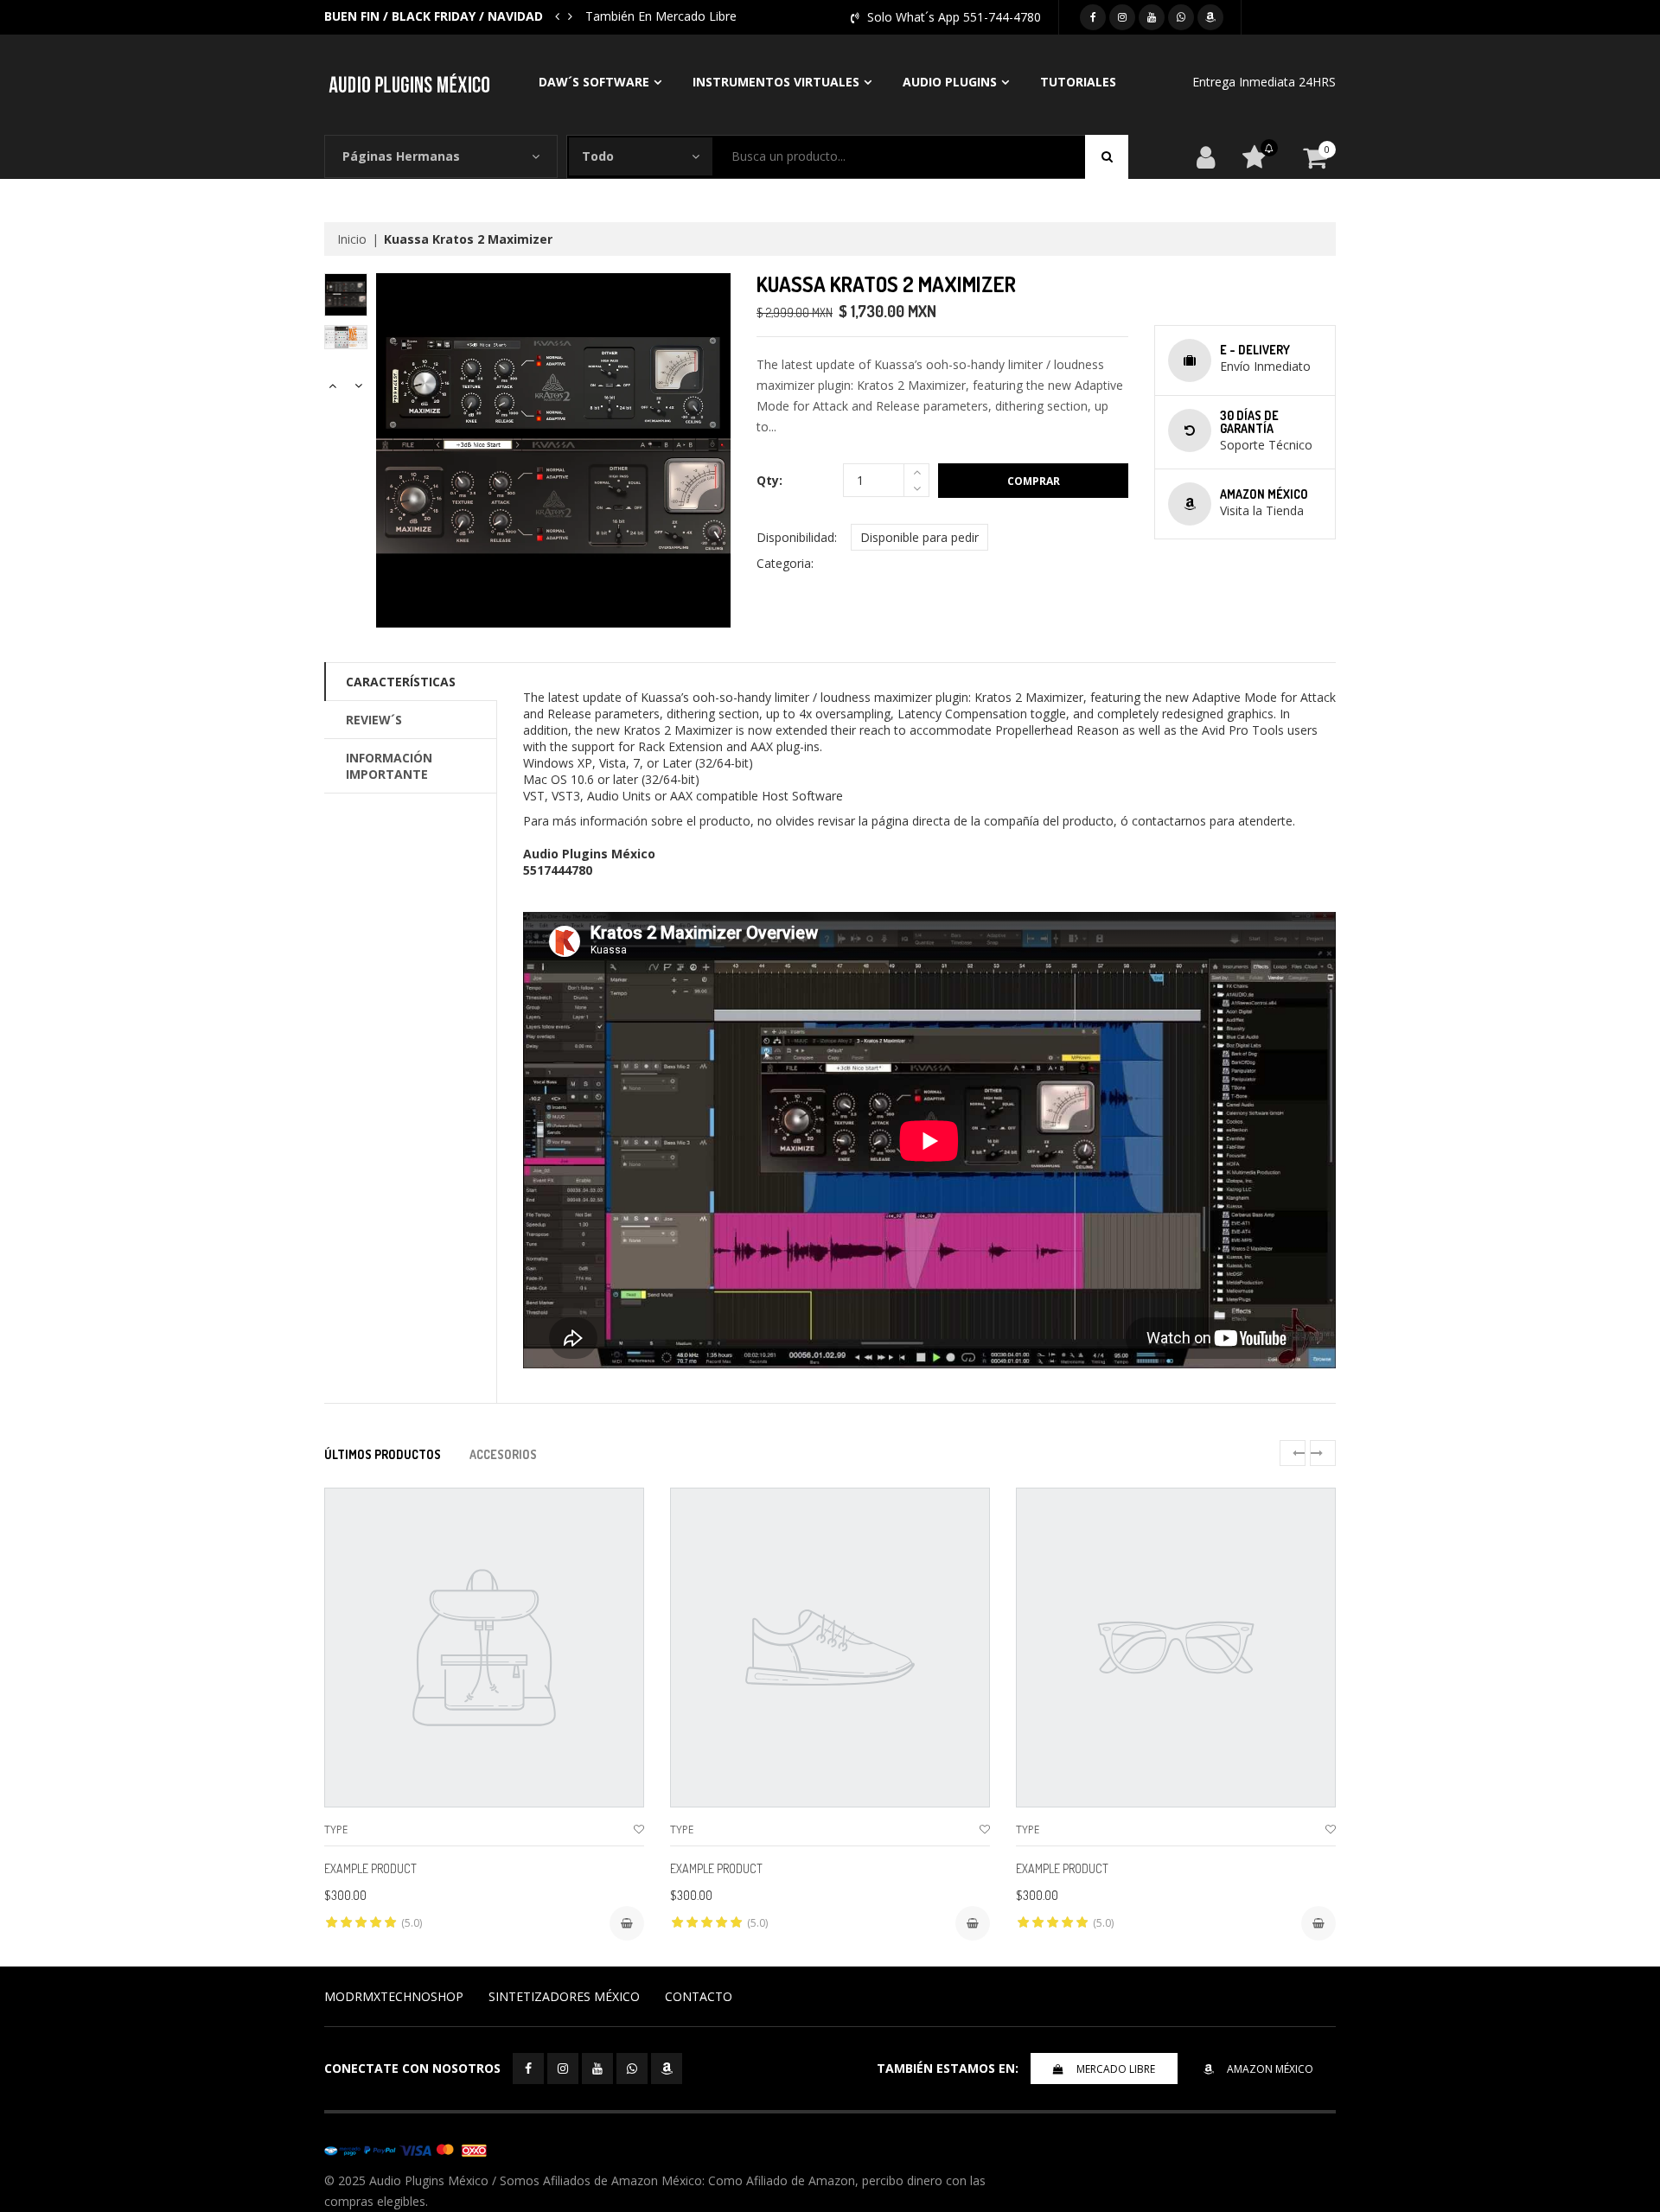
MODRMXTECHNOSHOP (394, 1996)
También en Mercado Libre (661, 16)
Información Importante (389, 766)
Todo (598, 156)
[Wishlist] (639, 1830)
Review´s (374, 720)
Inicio (352, 239)
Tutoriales (1078, 82)
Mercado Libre (1116, 2069)
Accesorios (503, 1454)
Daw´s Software (594, 82)
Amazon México (1270, 2069)
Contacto (699, 1996)
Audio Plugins (950, 82)
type (336, 1830)
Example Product (370, 1868)
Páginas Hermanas (401, 156)
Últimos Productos (383, 1454)
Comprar (1034, 481)
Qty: (769, 480)
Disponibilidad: (797, 537)
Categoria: (785, 563)
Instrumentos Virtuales (776, 82)
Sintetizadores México (564, 1996)
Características (401, 682)
